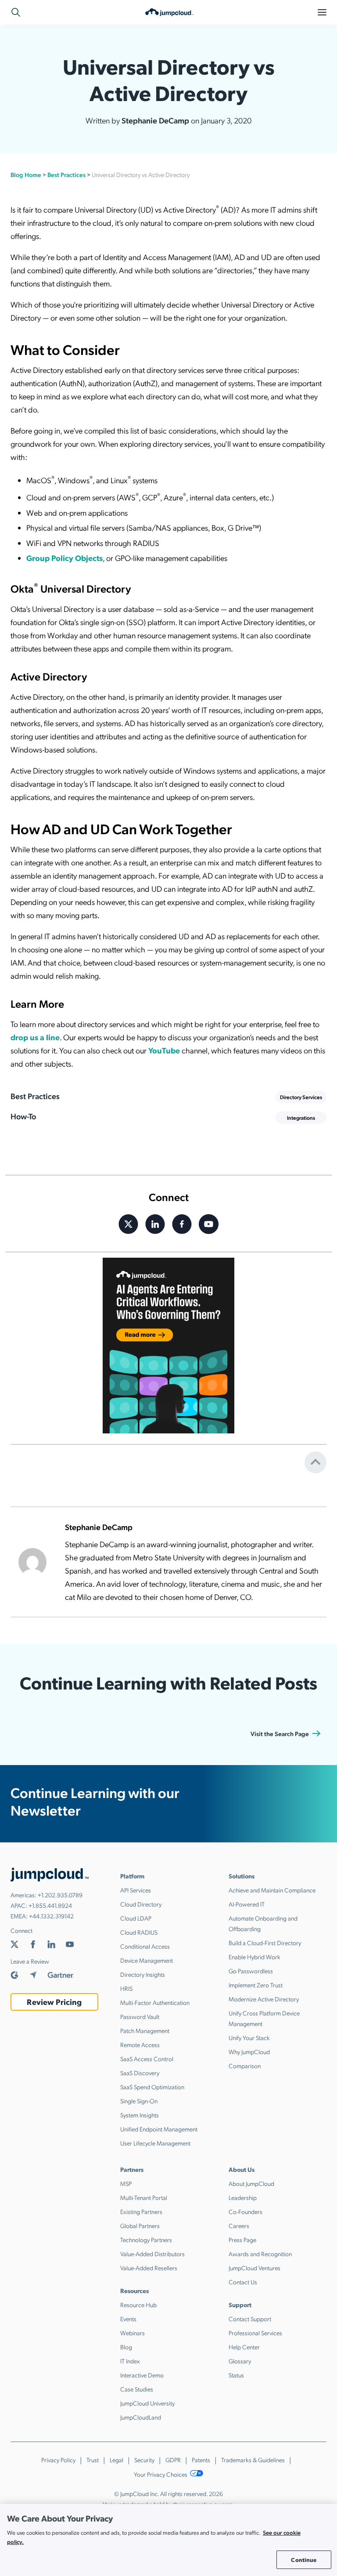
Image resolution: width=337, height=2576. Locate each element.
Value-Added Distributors (152, 2254)
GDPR (173, 2460)
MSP (126, 2183)
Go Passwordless (251, 1971)
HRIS (126, 1988)
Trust (93, 2460)
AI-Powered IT (247, 1904)
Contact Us (243, 2282)
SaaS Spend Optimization (152, 2087)
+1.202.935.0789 (60, 1895)
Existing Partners (141, 2211)
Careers (239, 2225)
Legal (117, 2460)
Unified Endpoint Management (159, 2129)
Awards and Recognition (260, 2254)
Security (144, 2460)
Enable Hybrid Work (255, 1957)
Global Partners (140, 2225)
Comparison (245, 2066)
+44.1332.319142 (51, 1916)
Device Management (147, 1960)
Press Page (242, 2240)
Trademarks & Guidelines (253, 2460)
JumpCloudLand (141, 2417)
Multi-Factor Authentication (155, 2002)
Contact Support (250, 2319)
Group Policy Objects (65, 558)
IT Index (130, 2361)
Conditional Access (145, 1946)
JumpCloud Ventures (255, 2268)
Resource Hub (138, 2305)
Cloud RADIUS (139, 1932)
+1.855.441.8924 (50, 1905)
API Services (136, 1890)
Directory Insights (143, 1974)
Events (128, 2319)
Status (236, 2375)
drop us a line (35, 1037)
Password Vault (140, 2016)
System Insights (140, 2115)
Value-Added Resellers (149, 2268)
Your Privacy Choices (161, 2474)
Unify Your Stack (249, 2037)
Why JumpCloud (249, 2051)
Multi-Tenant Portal (144, 2197)
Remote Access (140, 2044)
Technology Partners (146, 2240)
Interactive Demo (142, 2375)
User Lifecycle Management (155, 2143)
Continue (304, 2560)
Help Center (244, 2347)
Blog (126, 2347)
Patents (201, 2460)
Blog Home (26, 174)
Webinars (133, 2333)
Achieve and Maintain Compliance (272, 1890)
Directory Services (301, 1097)
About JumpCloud (251, 2183)
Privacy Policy (58, 2460)
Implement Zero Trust (256, 1985)
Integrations (301, 1118)
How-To (23, 1116)
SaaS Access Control (147, 2059)
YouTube (164, 1050)
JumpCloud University (147, 2403)
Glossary (240, 2361)
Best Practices (66, 174)
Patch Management (145, 2030)
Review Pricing (54, 2002)
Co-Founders (246, 2211)
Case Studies (137, 2389)
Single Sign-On (139, 2101)
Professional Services (255, 2333)
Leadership (243, 2197)
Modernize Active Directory (264, 1999)
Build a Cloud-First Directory (265, 1943)
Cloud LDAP (136, 1918)
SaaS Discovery (140, 2073)
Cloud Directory (141, 1904)
